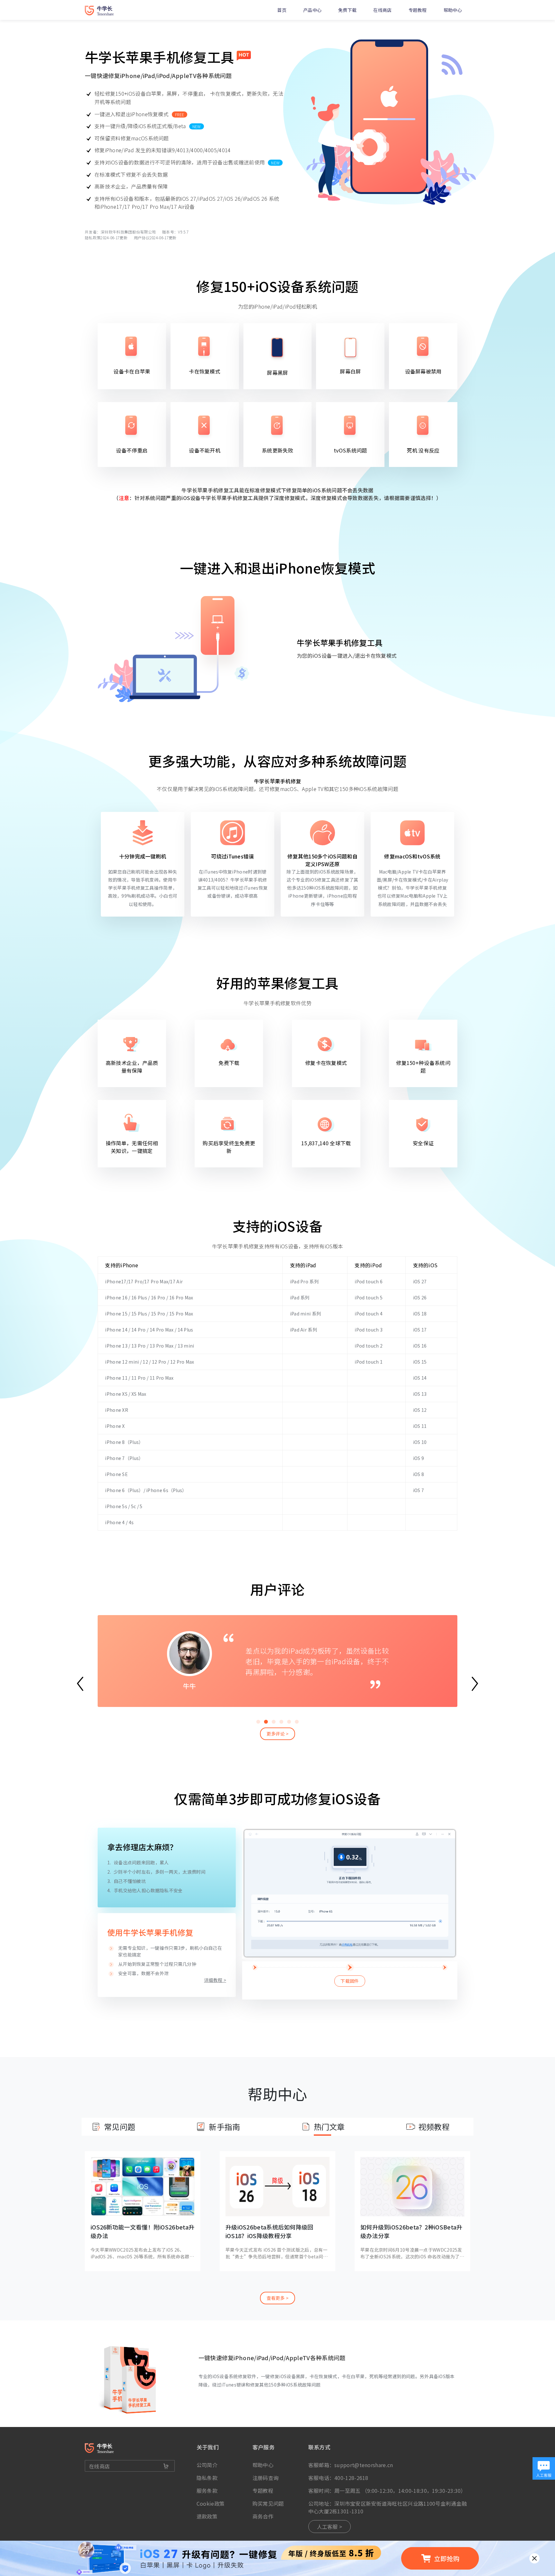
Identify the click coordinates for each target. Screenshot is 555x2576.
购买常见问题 (268, 2503)
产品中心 (312, 10)
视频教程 (434, 2127)
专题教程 (418, 10)
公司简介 (207, 2465)
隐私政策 (93, 237)
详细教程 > (215, 1980)
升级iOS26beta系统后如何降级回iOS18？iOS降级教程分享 (269, 2231)
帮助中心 (453, 10)
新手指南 (224, 2127)
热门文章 (329, 2127)
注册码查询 (266, 2478)
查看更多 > (278, 2298)
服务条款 (207, 2491)
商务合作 (263, 2516)
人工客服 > (330, 2527)
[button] (258, 1722)
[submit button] (166, 2466)
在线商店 (382, 10)
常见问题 (120, 2127)
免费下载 (347, 10)
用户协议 (142, 237)
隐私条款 (207, 2478)
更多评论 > (278, 1734)
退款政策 (207, 2516)
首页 (282, 10)
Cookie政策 (211, 2503)
